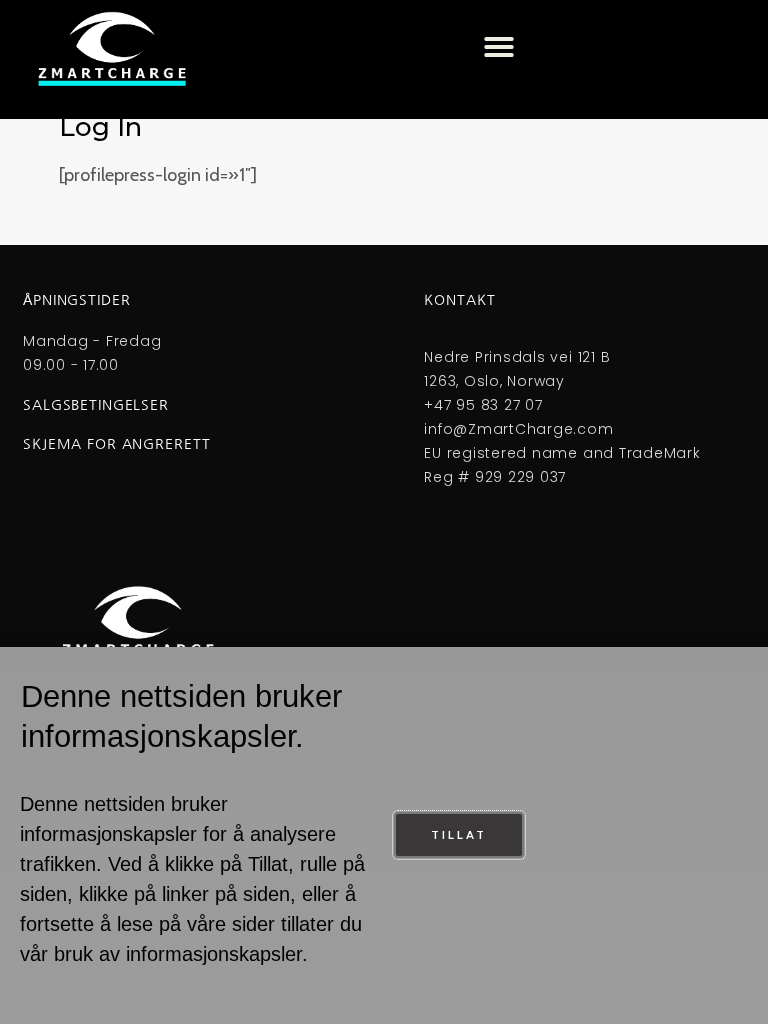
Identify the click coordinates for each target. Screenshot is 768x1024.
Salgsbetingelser (96, 405)
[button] (499, 47)
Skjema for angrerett (116, 444)
